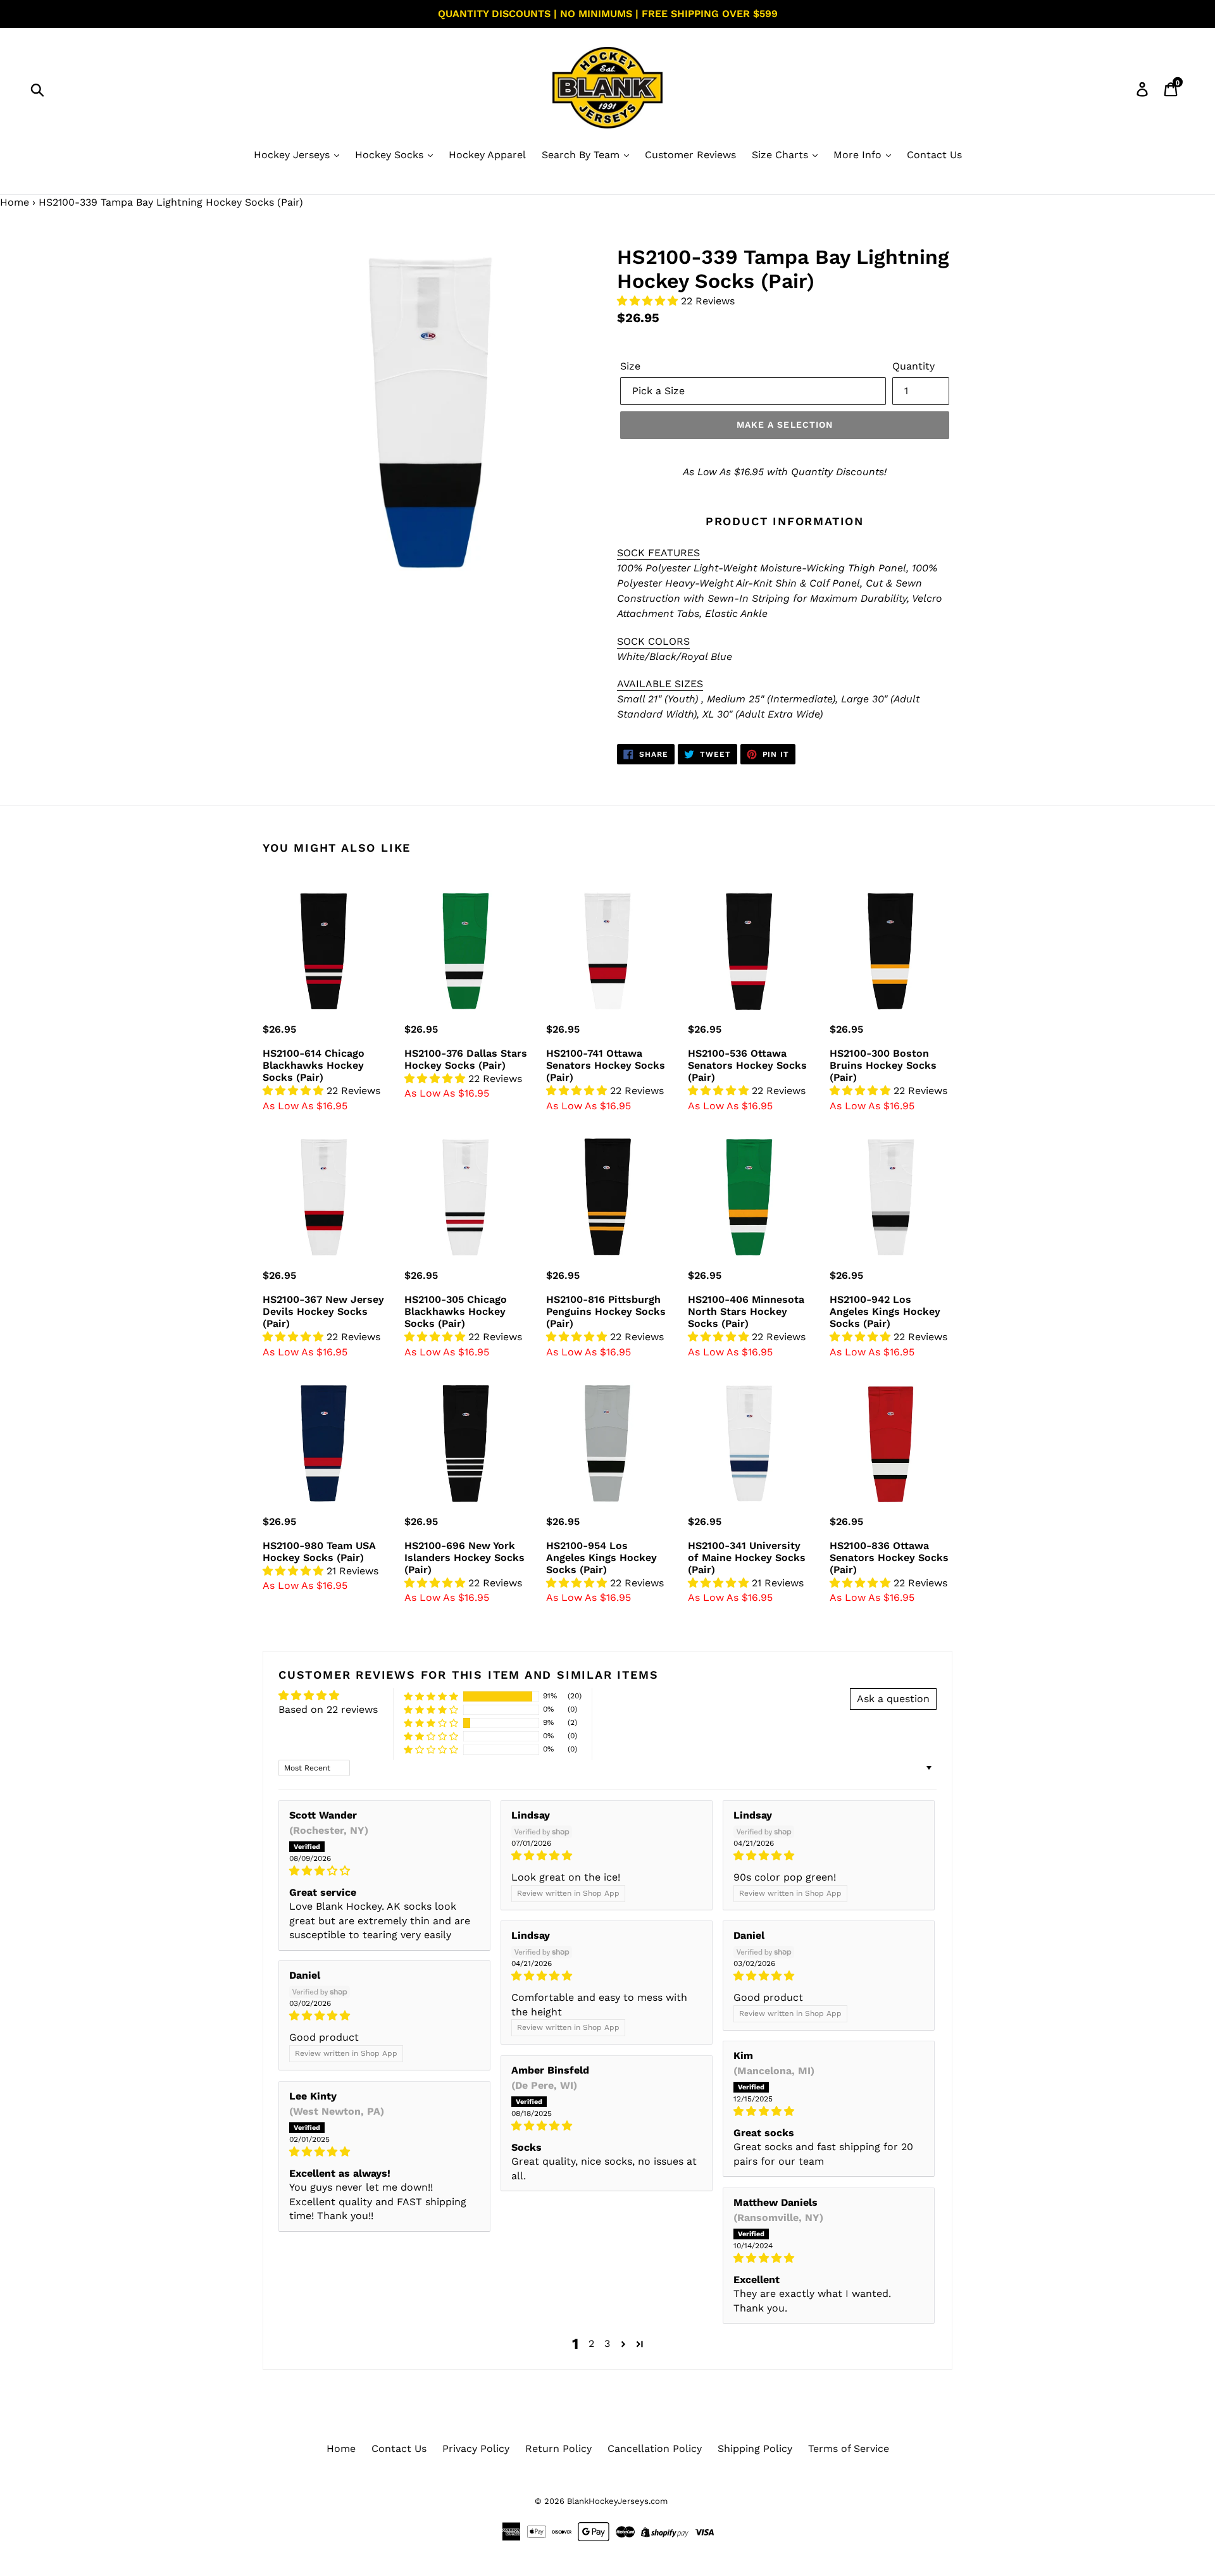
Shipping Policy (755, 2448)
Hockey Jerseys (293, 155)
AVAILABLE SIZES (660, 684)
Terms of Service (849, 2448)
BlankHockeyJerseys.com (617, 2501)
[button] (649, 301)
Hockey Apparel (487, 155)
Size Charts (782, 155)
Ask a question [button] (893, 1699)
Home (15, 202)
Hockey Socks (391, 155)
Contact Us (934, 155)
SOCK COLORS (653, 641)
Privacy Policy (476, 2448)
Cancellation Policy (655, 2448)
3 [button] (607, 2343)
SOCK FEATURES (658, 553)
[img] (384, 1871)
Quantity (913, 366)
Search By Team (582, 155)
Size (630, 366)
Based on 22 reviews (328, 1709)
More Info (859, 155)
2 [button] (591, 2343)
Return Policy (558, 2448)
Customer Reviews (690, 155)
